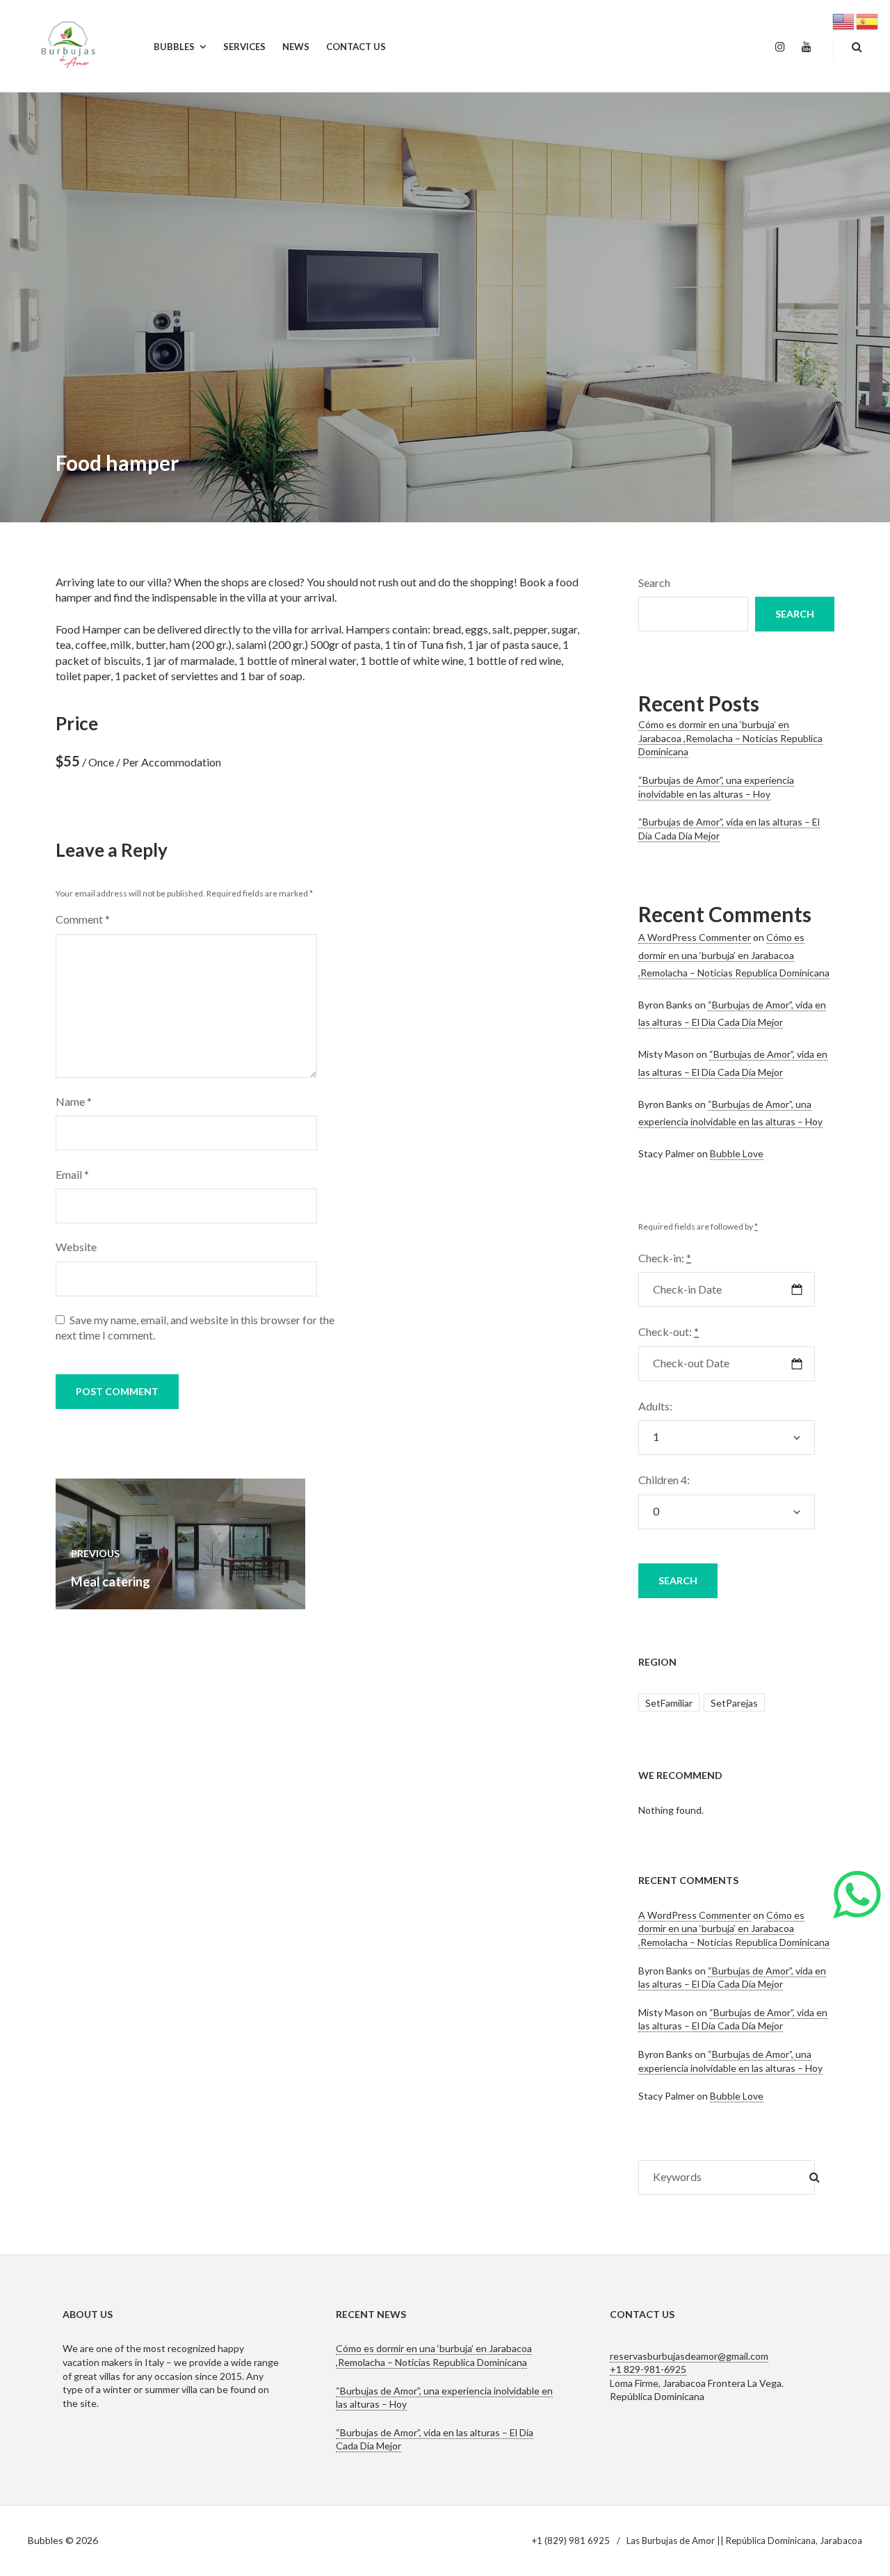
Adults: (655, 1406)
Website (76, 1247)
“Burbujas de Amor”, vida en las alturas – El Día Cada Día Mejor (732, 1978)
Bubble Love (737, 1153)
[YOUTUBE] (807, 47)
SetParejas (734, 1703)
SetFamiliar (669, 1703)
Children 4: (664, 1480)
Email (72, 1174)
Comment (83, 919)
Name (74, 1101)
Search (654, 582)
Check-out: (669, 1331)
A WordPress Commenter (695, 937)
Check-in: (665, 1258)
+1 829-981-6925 (648, 2369)
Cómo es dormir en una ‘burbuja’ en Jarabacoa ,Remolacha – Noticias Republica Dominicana (730, 738)
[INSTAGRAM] (780, 47)
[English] (844, 20)
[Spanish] (868, 20)
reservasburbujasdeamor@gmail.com (689, 2356)
